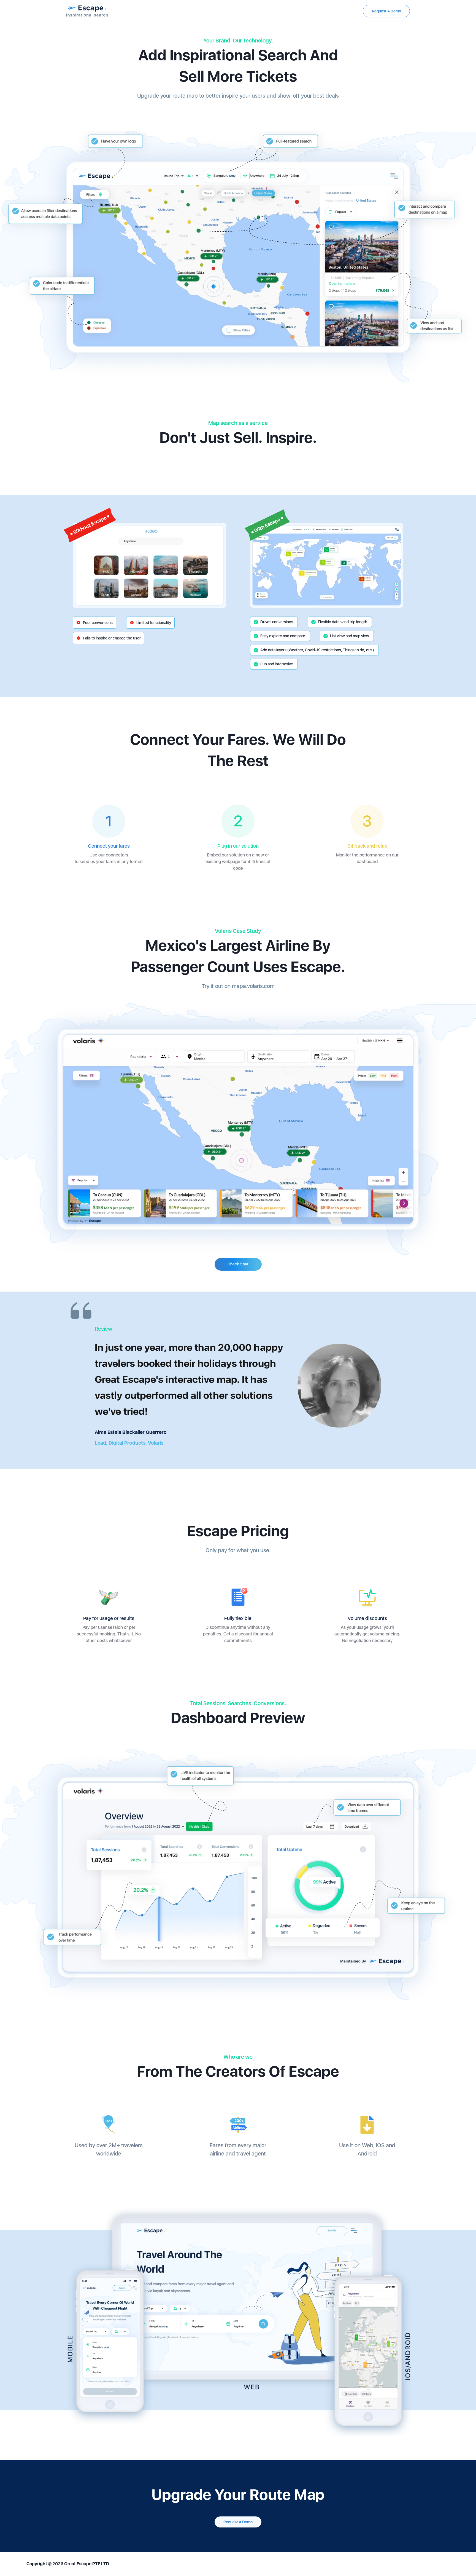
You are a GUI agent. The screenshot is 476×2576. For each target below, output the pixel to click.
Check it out (238, 1264)
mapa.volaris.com (253, 986)
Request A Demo (386, 11)
